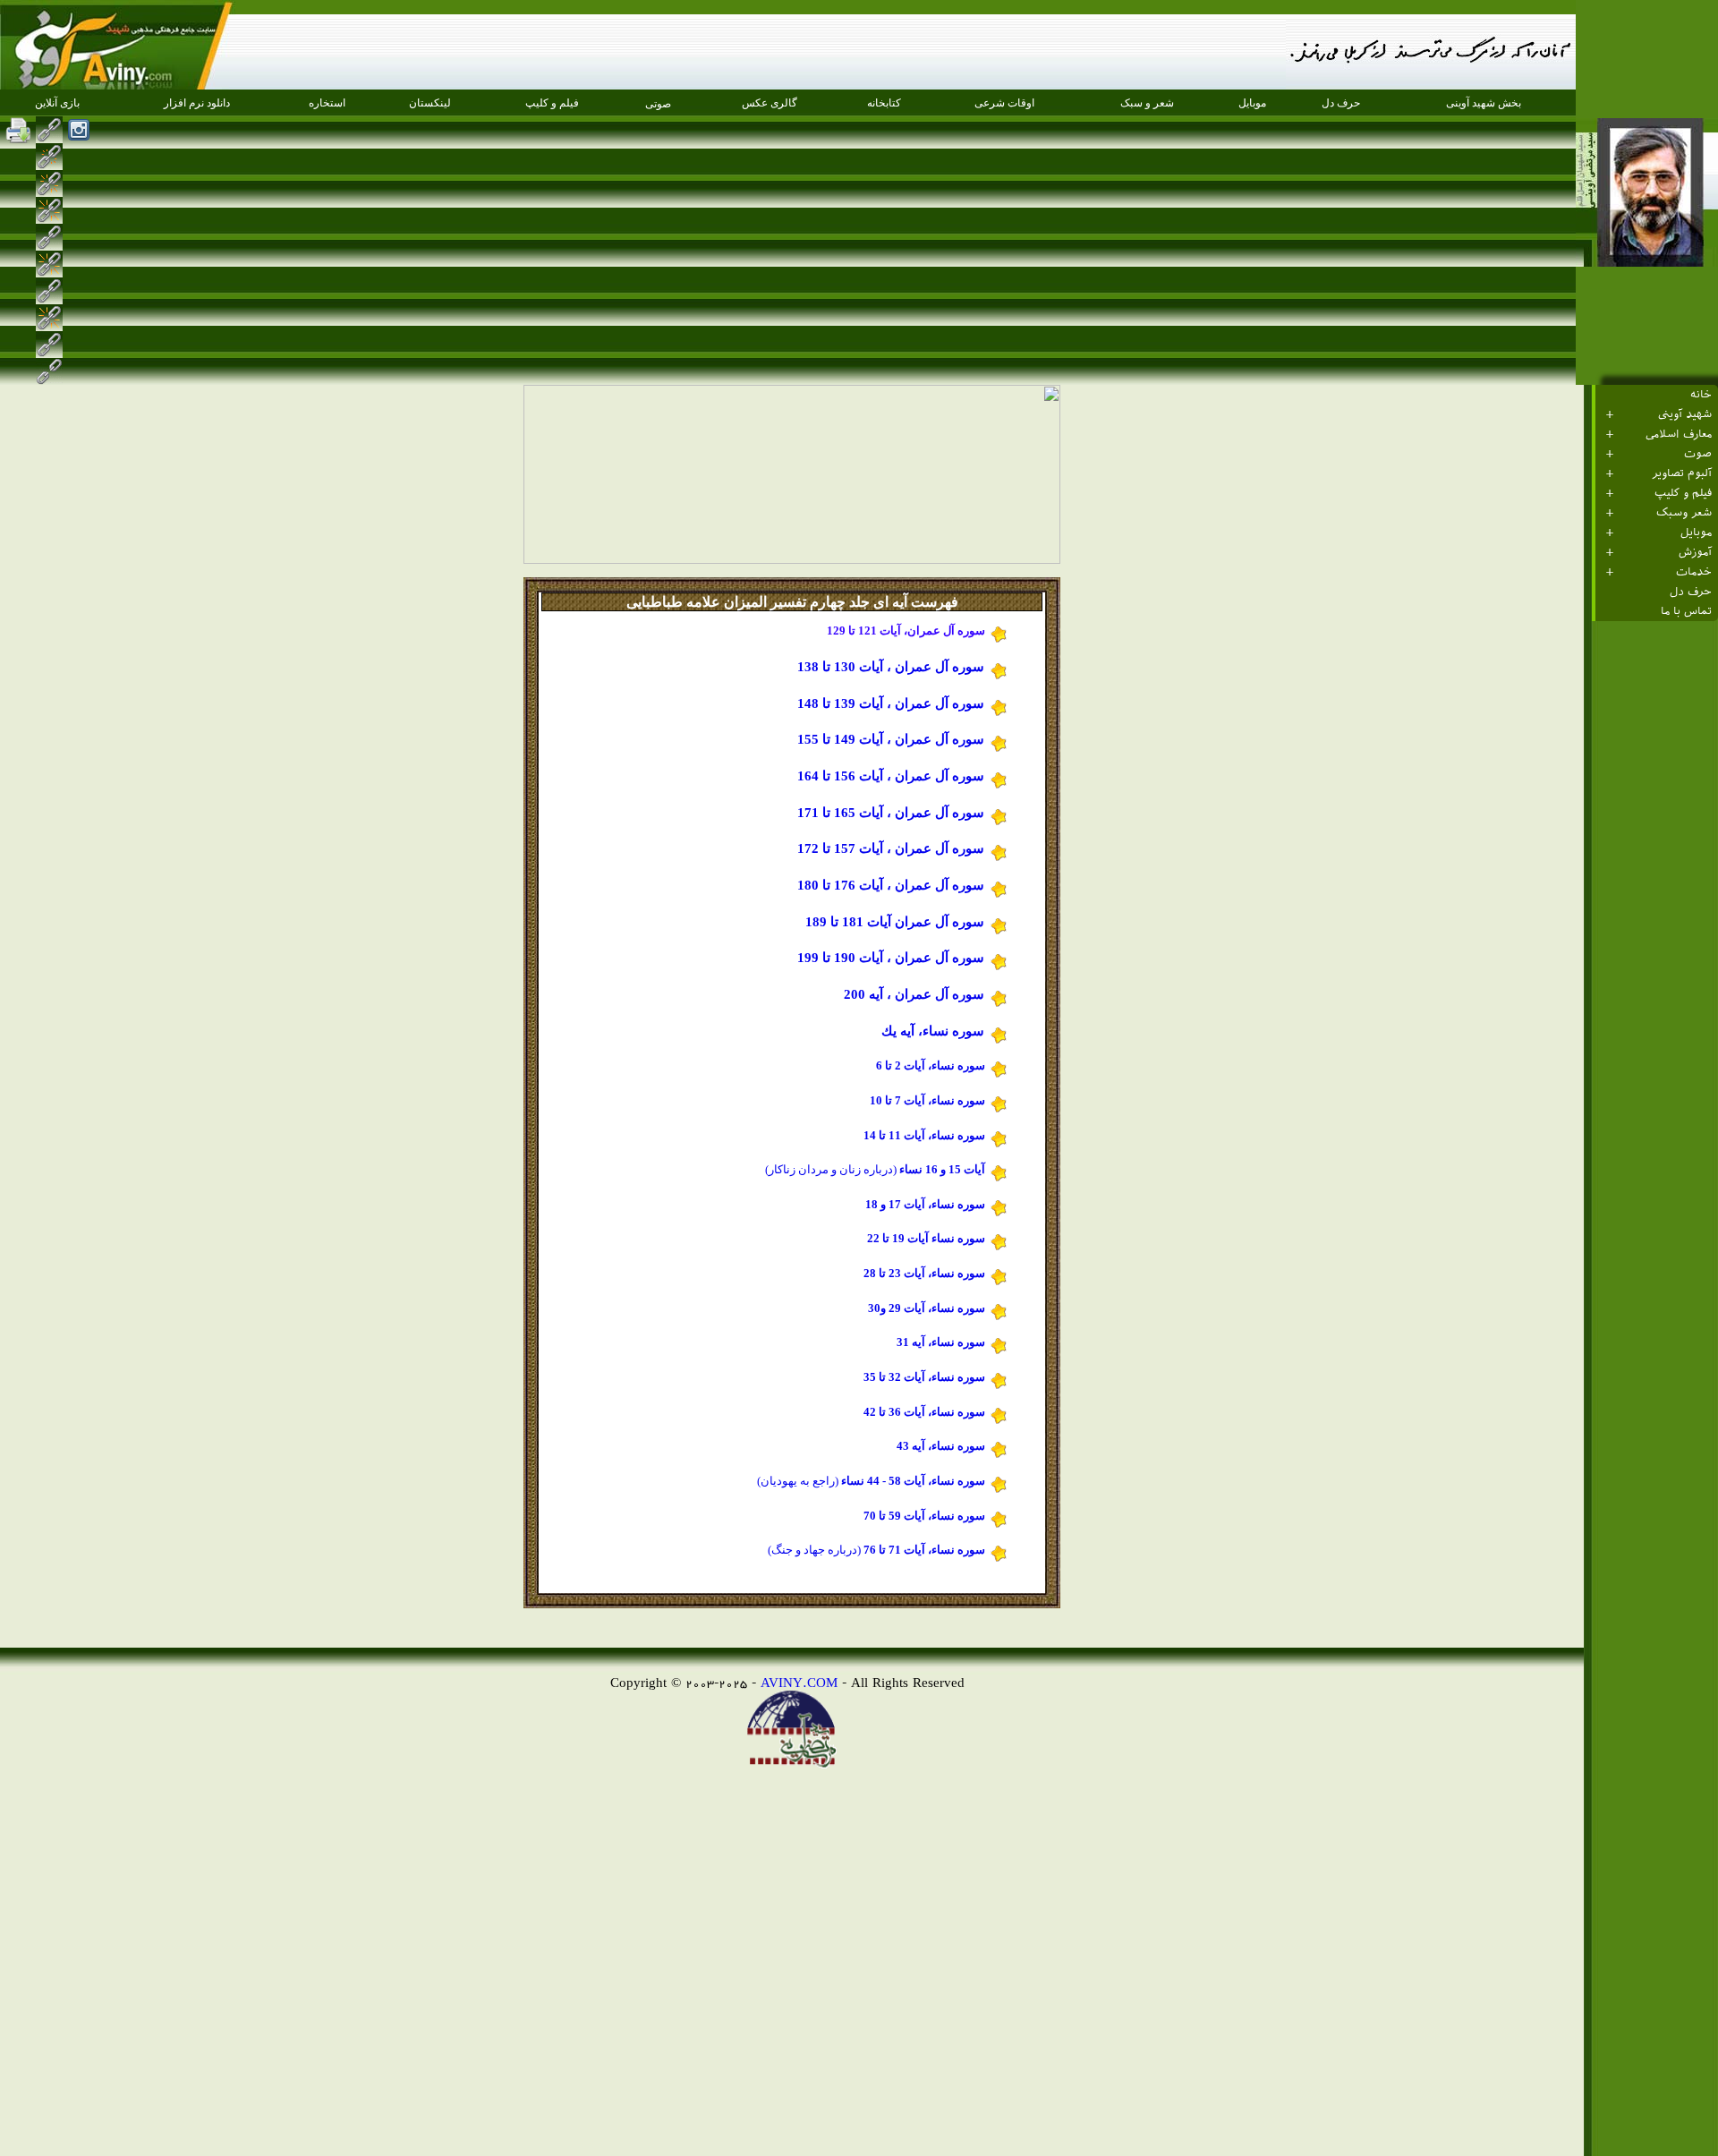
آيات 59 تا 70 (894, 1516)
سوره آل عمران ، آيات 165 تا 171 (893, 813)
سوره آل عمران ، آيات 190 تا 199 (893, 958)
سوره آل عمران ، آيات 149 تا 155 (893, 739)
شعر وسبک (1684, 513)
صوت (1698, 454)
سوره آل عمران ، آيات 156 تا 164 (893, 776)
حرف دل (1691, 592)
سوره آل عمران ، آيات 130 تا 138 (893, 667)
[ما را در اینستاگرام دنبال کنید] (79, 130)
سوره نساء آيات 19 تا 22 (927, 1238)
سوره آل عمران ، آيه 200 (916, 994)
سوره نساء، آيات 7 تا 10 (929, 1100)
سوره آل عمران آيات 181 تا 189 (897, 922)
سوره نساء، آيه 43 (942, 1446)
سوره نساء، (957, 1481)
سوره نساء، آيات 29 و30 (928, 1308)
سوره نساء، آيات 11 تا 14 (926, 1135)
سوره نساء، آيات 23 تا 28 (926, 1273)
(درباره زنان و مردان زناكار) (876, 1169)
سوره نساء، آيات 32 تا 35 (926, 1377)
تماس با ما (1686, 611)
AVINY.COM (799, 1682)
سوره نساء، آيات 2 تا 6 (932, 1065)
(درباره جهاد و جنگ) (814, 1550)
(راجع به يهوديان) (841, 1481)
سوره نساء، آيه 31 (942, 1342)
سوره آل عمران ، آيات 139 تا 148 (893, 703)
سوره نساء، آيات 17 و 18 (927, 1204)
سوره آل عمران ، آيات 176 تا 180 (893, 885)
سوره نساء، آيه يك (935, 1031)
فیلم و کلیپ (1683, 493)
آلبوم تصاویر (1682, 473)
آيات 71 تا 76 (893, 1550)
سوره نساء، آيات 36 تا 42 (926, 1412)
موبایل (1696, 533)
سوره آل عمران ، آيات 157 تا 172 (893, 848)
